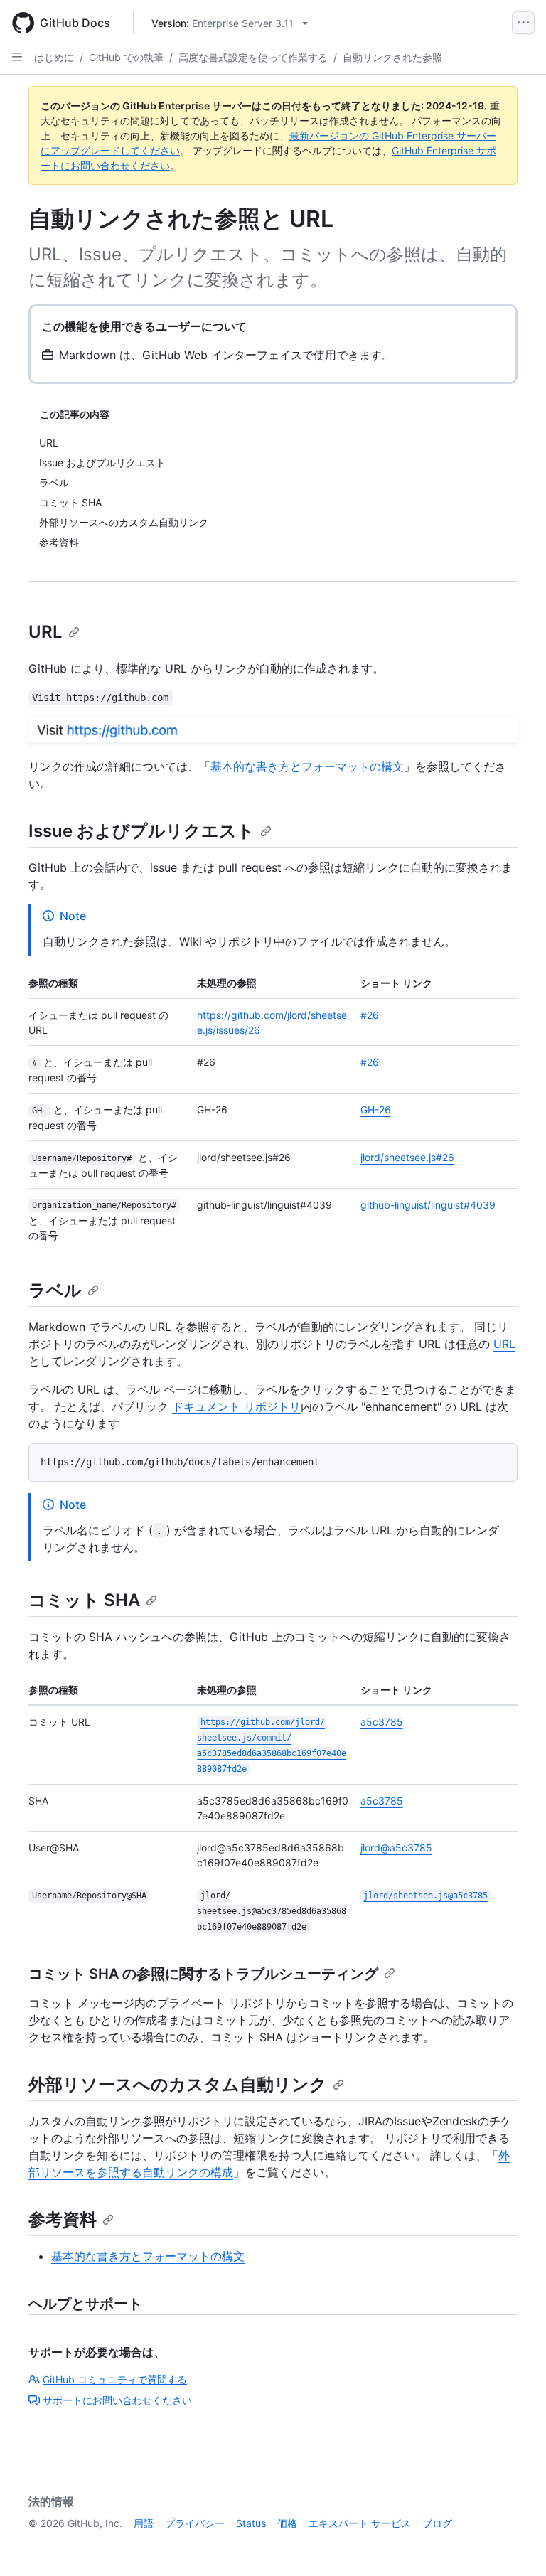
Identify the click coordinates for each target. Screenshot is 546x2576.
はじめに (54, 57)
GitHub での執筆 (126, 57)
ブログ (437, 2523)
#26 (370, 1015)
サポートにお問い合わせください (117, 2400)
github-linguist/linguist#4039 (428, 1205)
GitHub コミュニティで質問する (115, 2379)
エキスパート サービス (360, 2523)
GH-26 (376, 1110)
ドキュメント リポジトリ (236, 1406)
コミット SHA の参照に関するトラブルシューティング (203, 1974)
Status (251, 2523)
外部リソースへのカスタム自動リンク (178, 2084)
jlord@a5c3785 (396, 1848)
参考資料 (63, 2219)
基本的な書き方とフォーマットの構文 (307, 766)
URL (45, 632)
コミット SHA (84, 1600)
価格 (287, 2523)
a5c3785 (382, 1722)
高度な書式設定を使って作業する (253, 57)
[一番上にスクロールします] (515, 2545)
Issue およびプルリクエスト (141, 831)
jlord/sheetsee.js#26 (407, 1157)
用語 (144, 2523)
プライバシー (195, 2523)
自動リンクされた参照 (392, 57)
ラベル (55, 1290)
